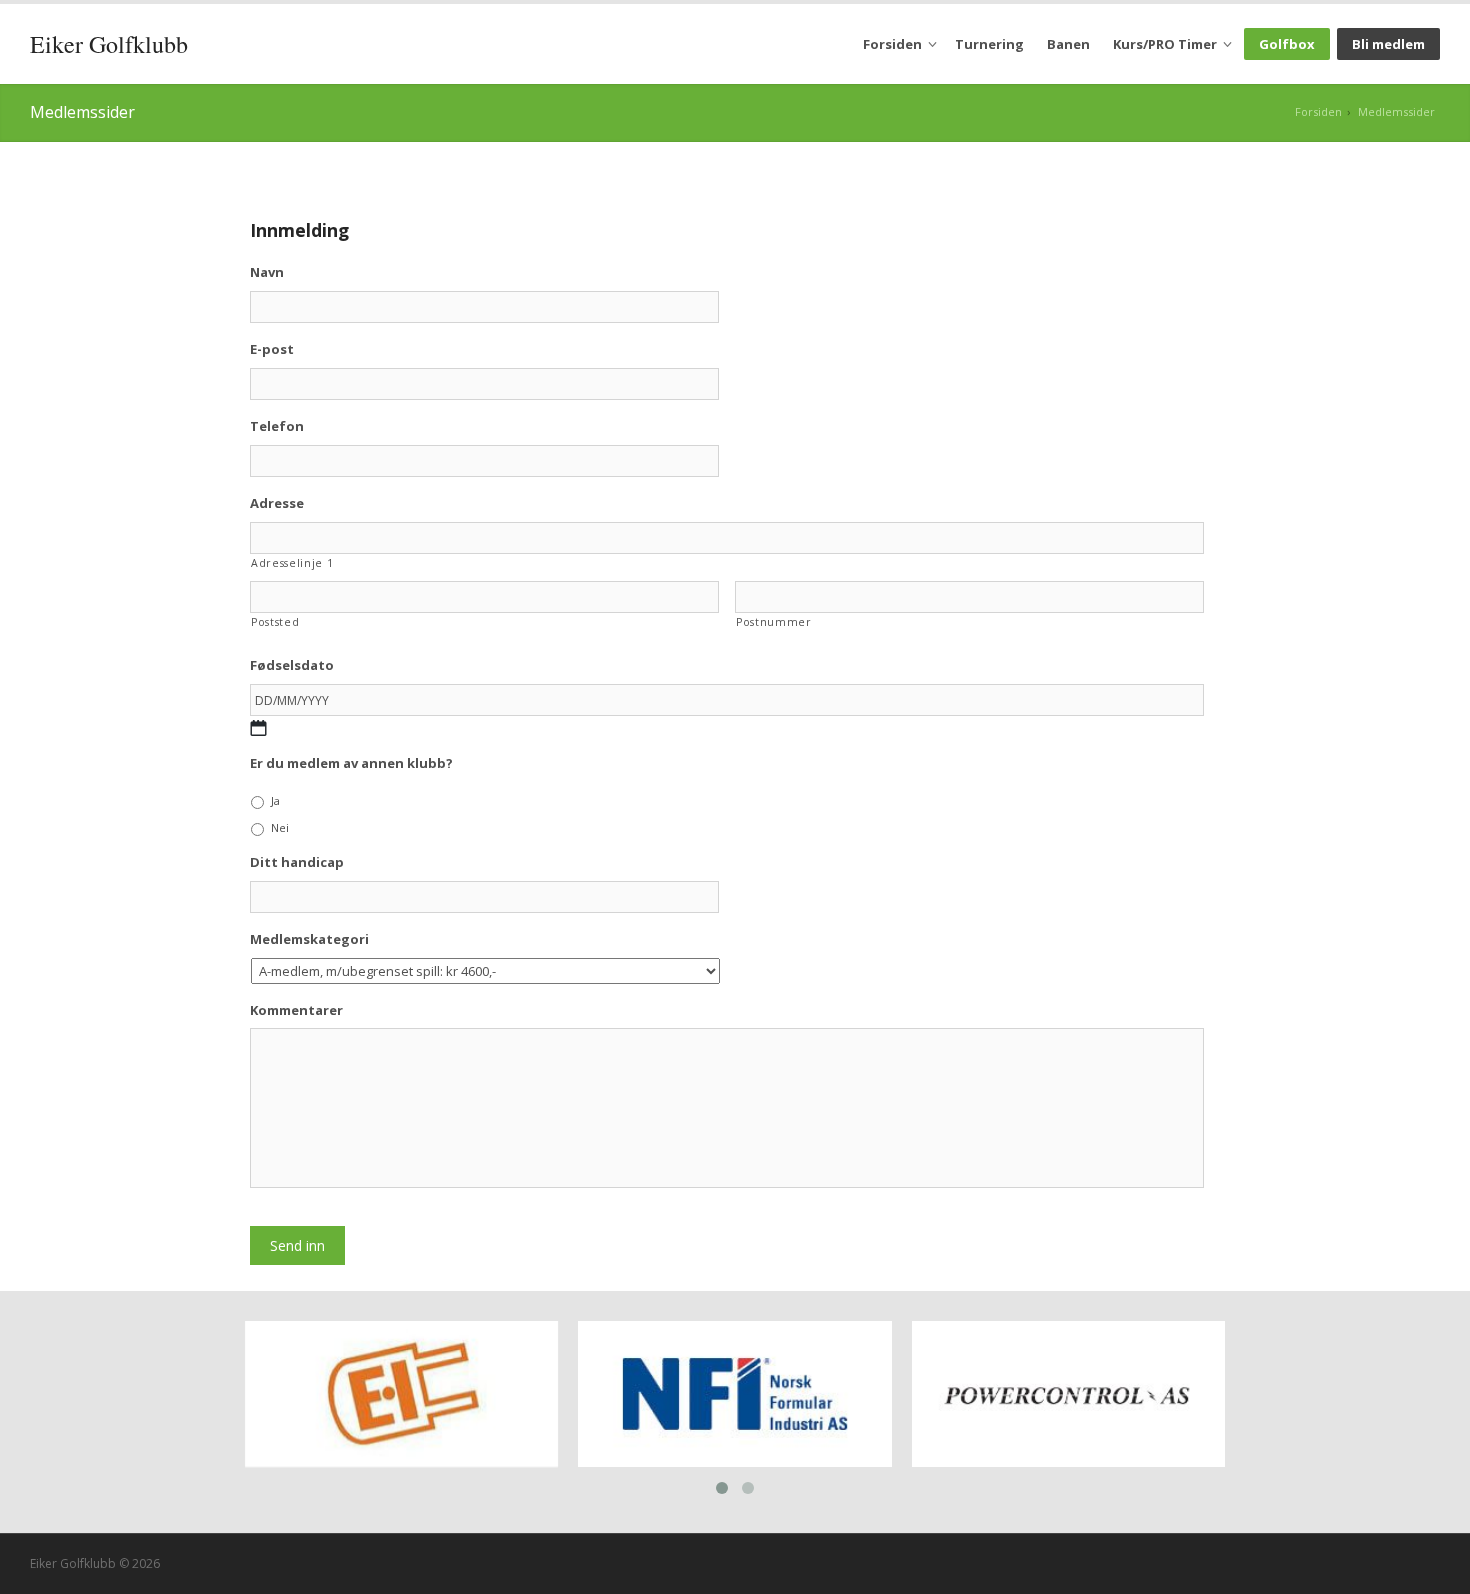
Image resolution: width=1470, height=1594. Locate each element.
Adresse (277, 503)
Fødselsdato (292, 665)
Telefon (277, 426)
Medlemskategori (309, 939)
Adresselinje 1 (292, 563)
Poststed (275, 622)
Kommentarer (296, 1010)
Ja (275, 800)
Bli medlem (1388, 44)
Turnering (989, 44)
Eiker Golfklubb (109, 44)
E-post (272, 349)
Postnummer (774, 622)
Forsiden (892, 44)
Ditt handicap (297, 862)
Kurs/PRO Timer (1165, 44)
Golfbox (1287, 44)
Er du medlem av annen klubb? (351, 763)
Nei (280, 827)
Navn (267, 272)
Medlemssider (1396, 111)
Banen (1068, 44)
